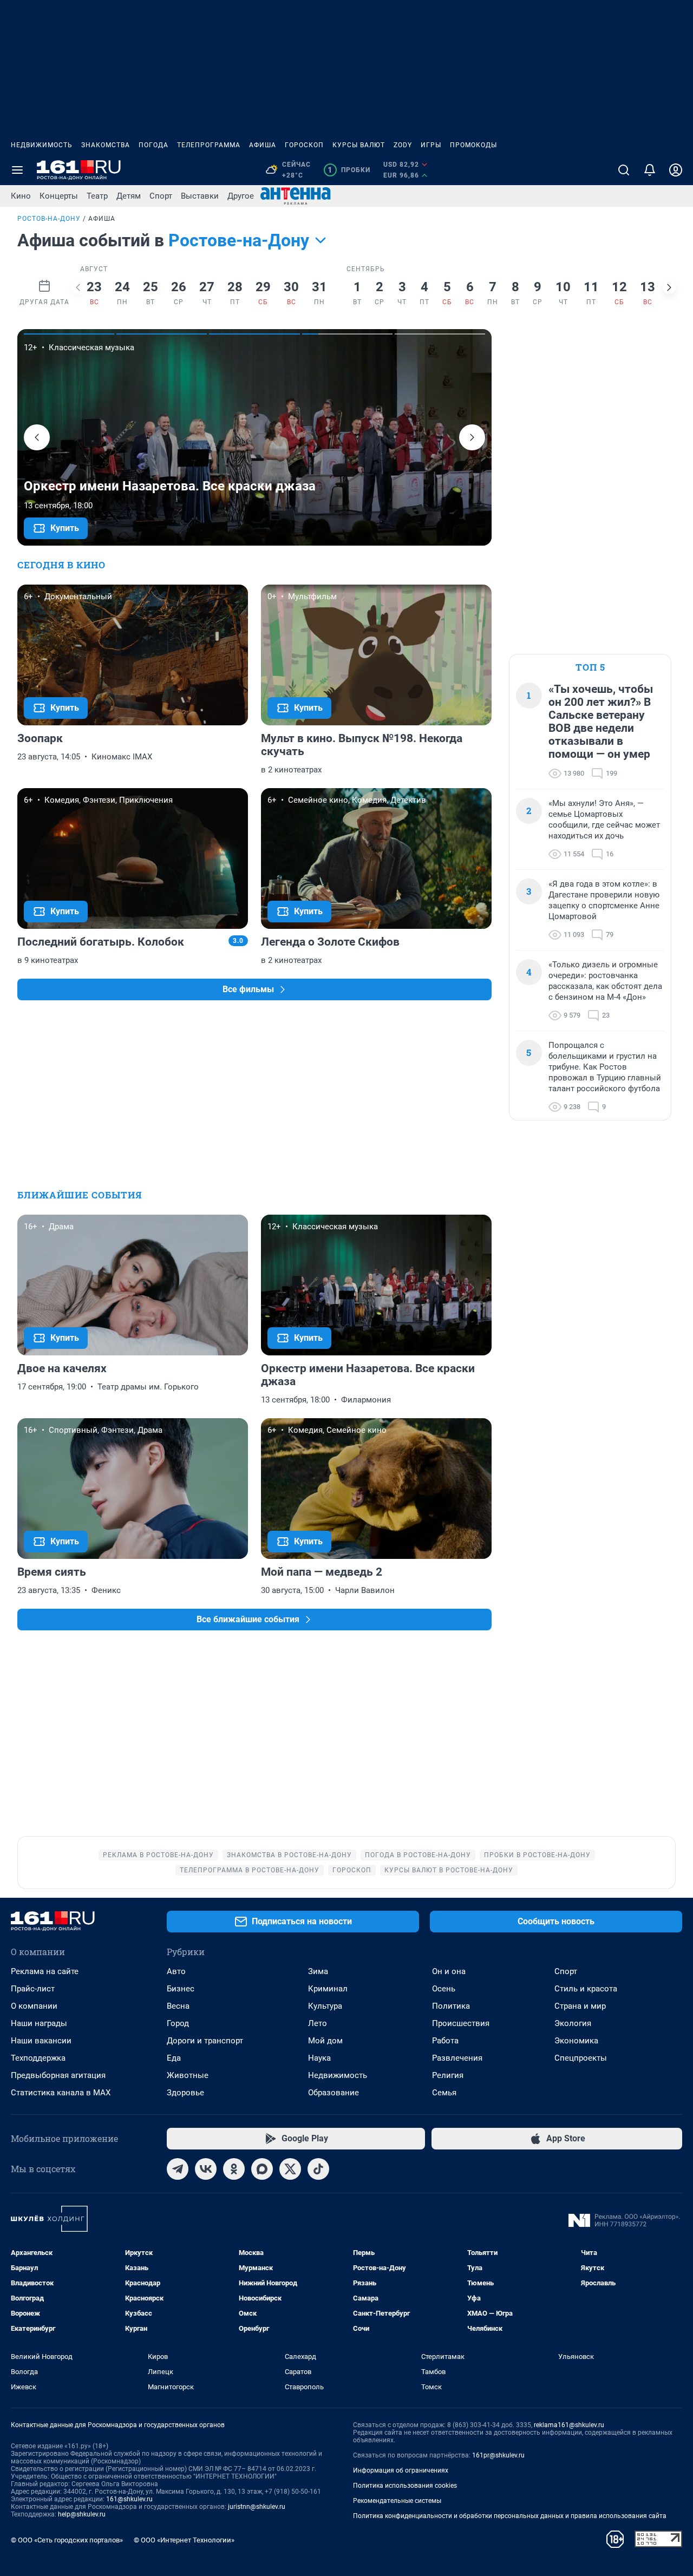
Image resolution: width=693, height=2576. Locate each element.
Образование (334, 2093)
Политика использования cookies (405, 2486)
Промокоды (473, 145)
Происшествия (461, 2023)
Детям (129, 196)
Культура (325, 2006)
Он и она (449, 1971)
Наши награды (39, 2023)
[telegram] (178, 2169)
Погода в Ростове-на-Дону (418, 1855)
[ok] (234, 2169)
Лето (318, 2023)
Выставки (200, 196)
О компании (34, 2006)
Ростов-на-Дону (49, 219)
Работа (445, 2041)
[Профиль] (676, 170)
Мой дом (325, 2041)
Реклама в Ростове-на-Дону (158, 1855)
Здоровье (185, 2093)
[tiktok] (318, 2169)
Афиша (263, 145)
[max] (262, 2169)
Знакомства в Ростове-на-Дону (289, 1855)
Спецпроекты (581, 2058)
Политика (451, 2006)
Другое (241, 196)
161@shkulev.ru (129, 2499)
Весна (178, 2006)
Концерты (59, 196)
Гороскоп (304, 145)
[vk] (206, 2169)
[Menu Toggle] (17, 170)
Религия (448, 2075)
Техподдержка (38, 2058)
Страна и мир (580, 2006)
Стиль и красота (586, 1989)
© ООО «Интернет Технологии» (184, 2540)
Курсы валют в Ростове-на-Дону (449, 1870)
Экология (573, 2023)
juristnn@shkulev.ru (257, 2507)
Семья (444, 2093)
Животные (188, 2075)
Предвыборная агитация (58, 2075)
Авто (176, 1971)
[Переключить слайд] (78, 287)
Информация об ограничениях (401, 2470)
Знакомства (106, 145)
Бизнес (181, 1989)
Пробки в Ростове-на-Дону (537, 1855)
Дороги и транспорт (205, 2041)
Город (178, 2023)
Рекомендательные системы (397, 2501)
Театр (97, 196)
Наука (319, 2058)
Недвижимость (42, 145)
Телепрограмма (209, 145)
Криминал (328, 1989)
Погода (153, 145)
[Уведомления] (650, 170)
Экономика (576, 2041)
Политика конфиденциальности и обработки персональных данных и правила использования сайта (510, 2516)
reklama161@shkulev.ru (569, 2425)
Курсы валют (359, 145)
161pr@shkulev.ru (498, 2455)
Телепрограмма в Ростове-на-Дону (250, 1870)
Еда (174, 2058)
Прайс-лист (33, 1989)
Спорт (161, 196)
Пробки (349, 170)
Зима (318, 1971)
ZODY (403, 145)
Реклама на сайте (45, 1971)
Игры (431, 145)
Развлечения (457, 2058)
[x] (290, 2169)
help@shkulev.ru (82, 2514)
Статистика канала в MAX (61, 2093)
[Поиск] (624, 170)
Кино (21, 196)
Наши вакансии (41, 2041)
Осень (444, 1989)
